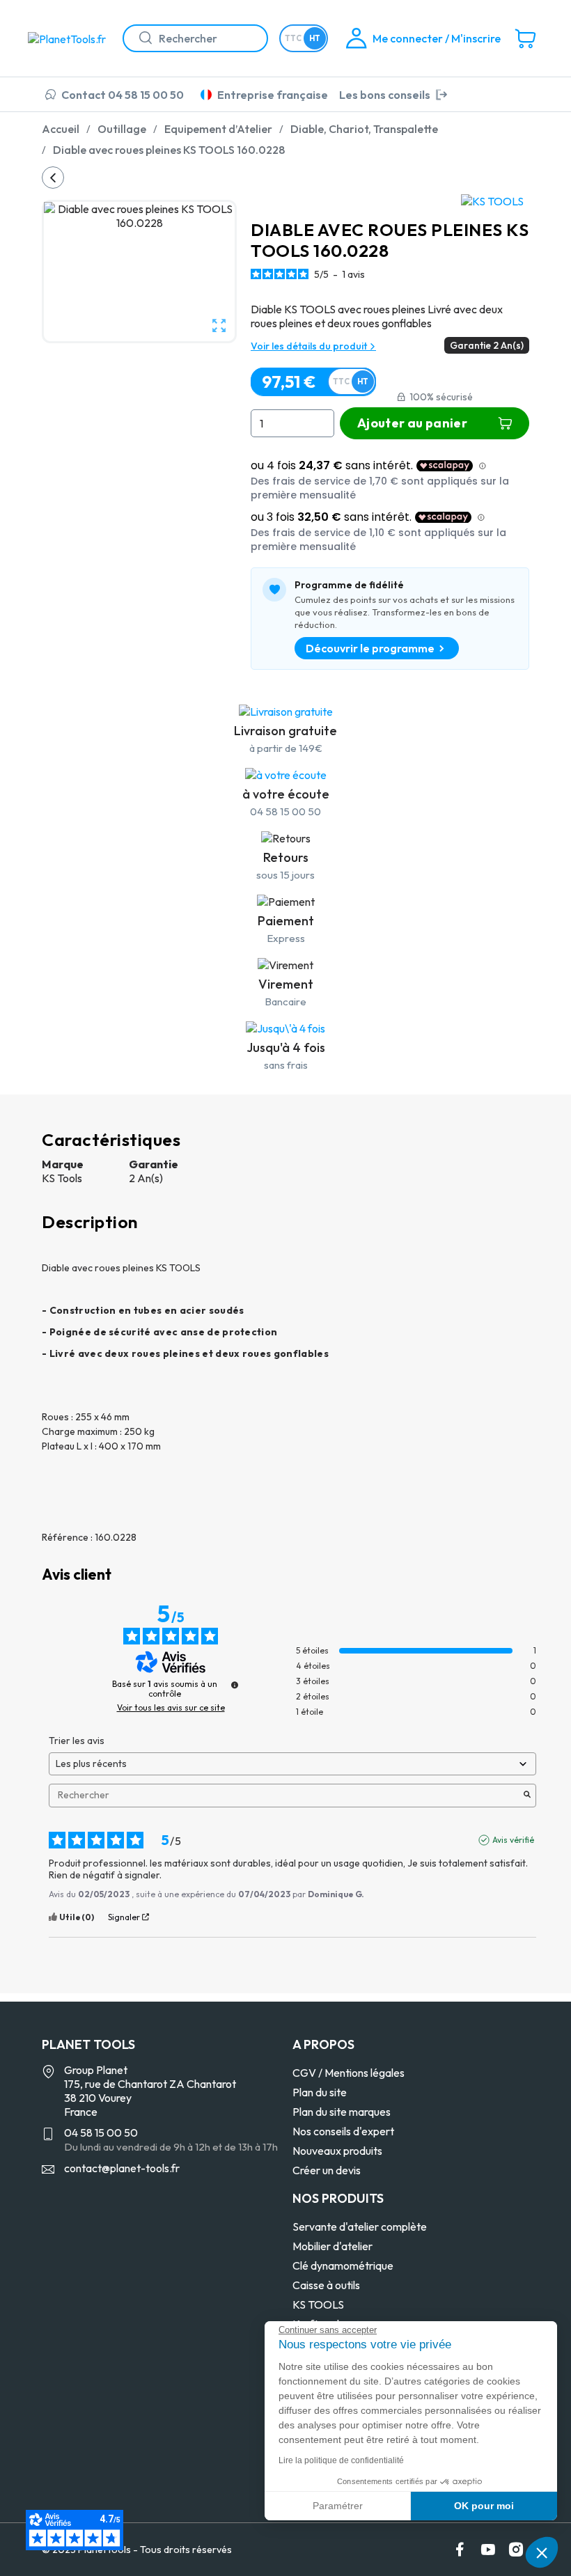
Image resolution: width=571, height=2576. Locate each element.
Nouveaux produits (337, 2151)
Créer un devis (327, 2170)
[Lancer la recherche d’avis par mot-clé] (527, 1796)
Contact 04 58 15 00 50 (123, 95)
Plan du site (320, 2092)
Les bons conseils (385, 95)
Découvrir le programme (370, 648)
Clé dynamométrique (343, 2265)
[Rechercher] (140, 38)
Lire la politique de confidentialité (341, 2460)
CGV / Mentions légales (349, 2073)
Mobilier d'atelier (333, 2246)
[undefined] (235, 1685)
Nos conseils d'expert (343, 2131)
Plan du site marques (342, 2112)
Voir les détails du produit (310, 346)
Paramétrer (338, 2506)
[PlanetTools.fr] (70, 38)
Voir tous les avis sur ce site (171, 1708)
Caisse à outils (326, 2285)
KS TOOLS (318, 2304)
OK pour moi (484, 2506)
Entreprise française (273, 95)
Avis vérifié (513, 1840)
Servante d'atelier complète (360, 2226)
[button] (542, 2552)
